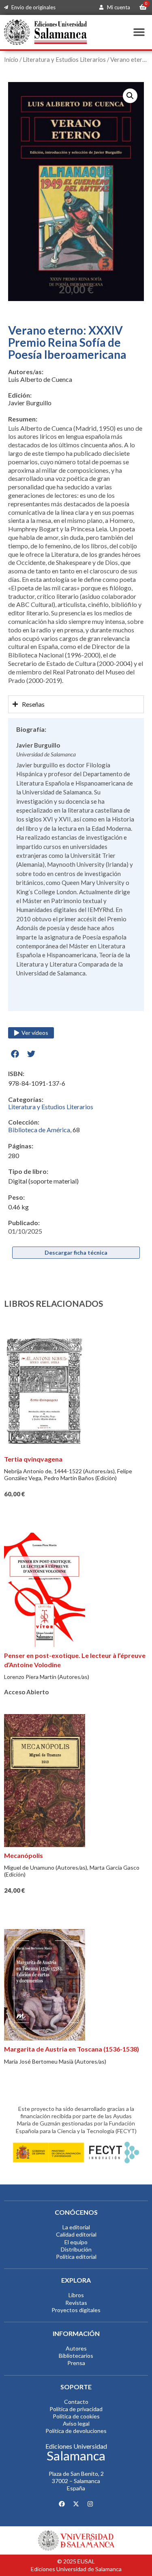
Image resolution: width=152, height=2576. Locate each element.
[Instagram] (90, 2504)
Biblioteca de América (39, 1130)
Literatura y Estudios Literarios (64, 59)
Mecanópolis (24, 1855)
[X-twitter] (76, 2504)
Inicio (11, 59)
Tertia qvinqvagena (33, 1459)
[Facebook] (62, 2504)
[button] (139, 32)
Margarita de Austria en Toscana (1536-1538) (72, 2049)
